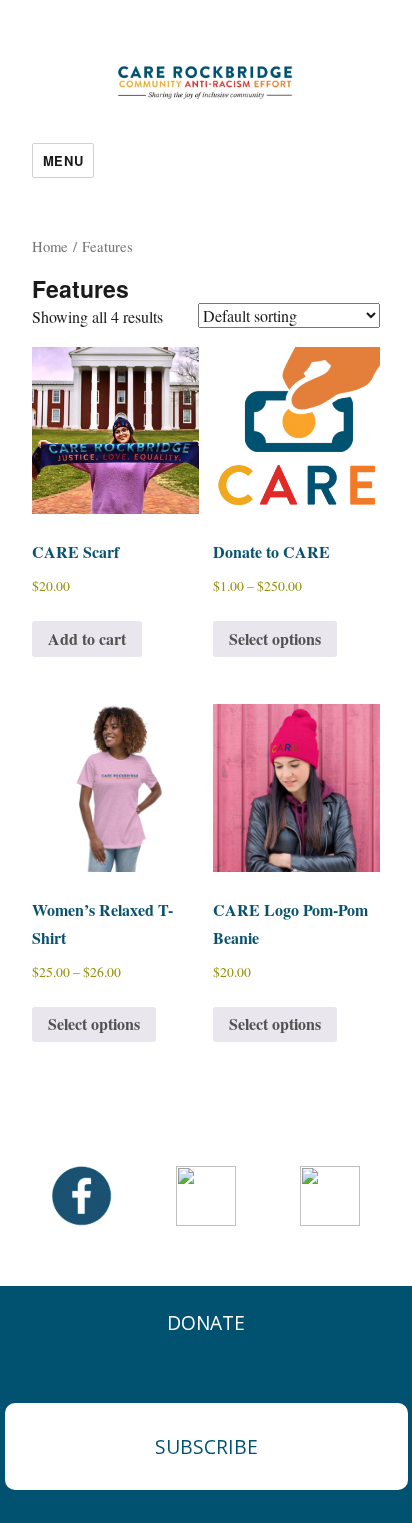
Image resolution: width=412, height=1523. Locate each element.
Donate (206, 1322)
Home (50, 246)
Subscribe (206, 1446)
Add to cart (87, 638)
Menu (63, 160)
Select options (275, 638)
